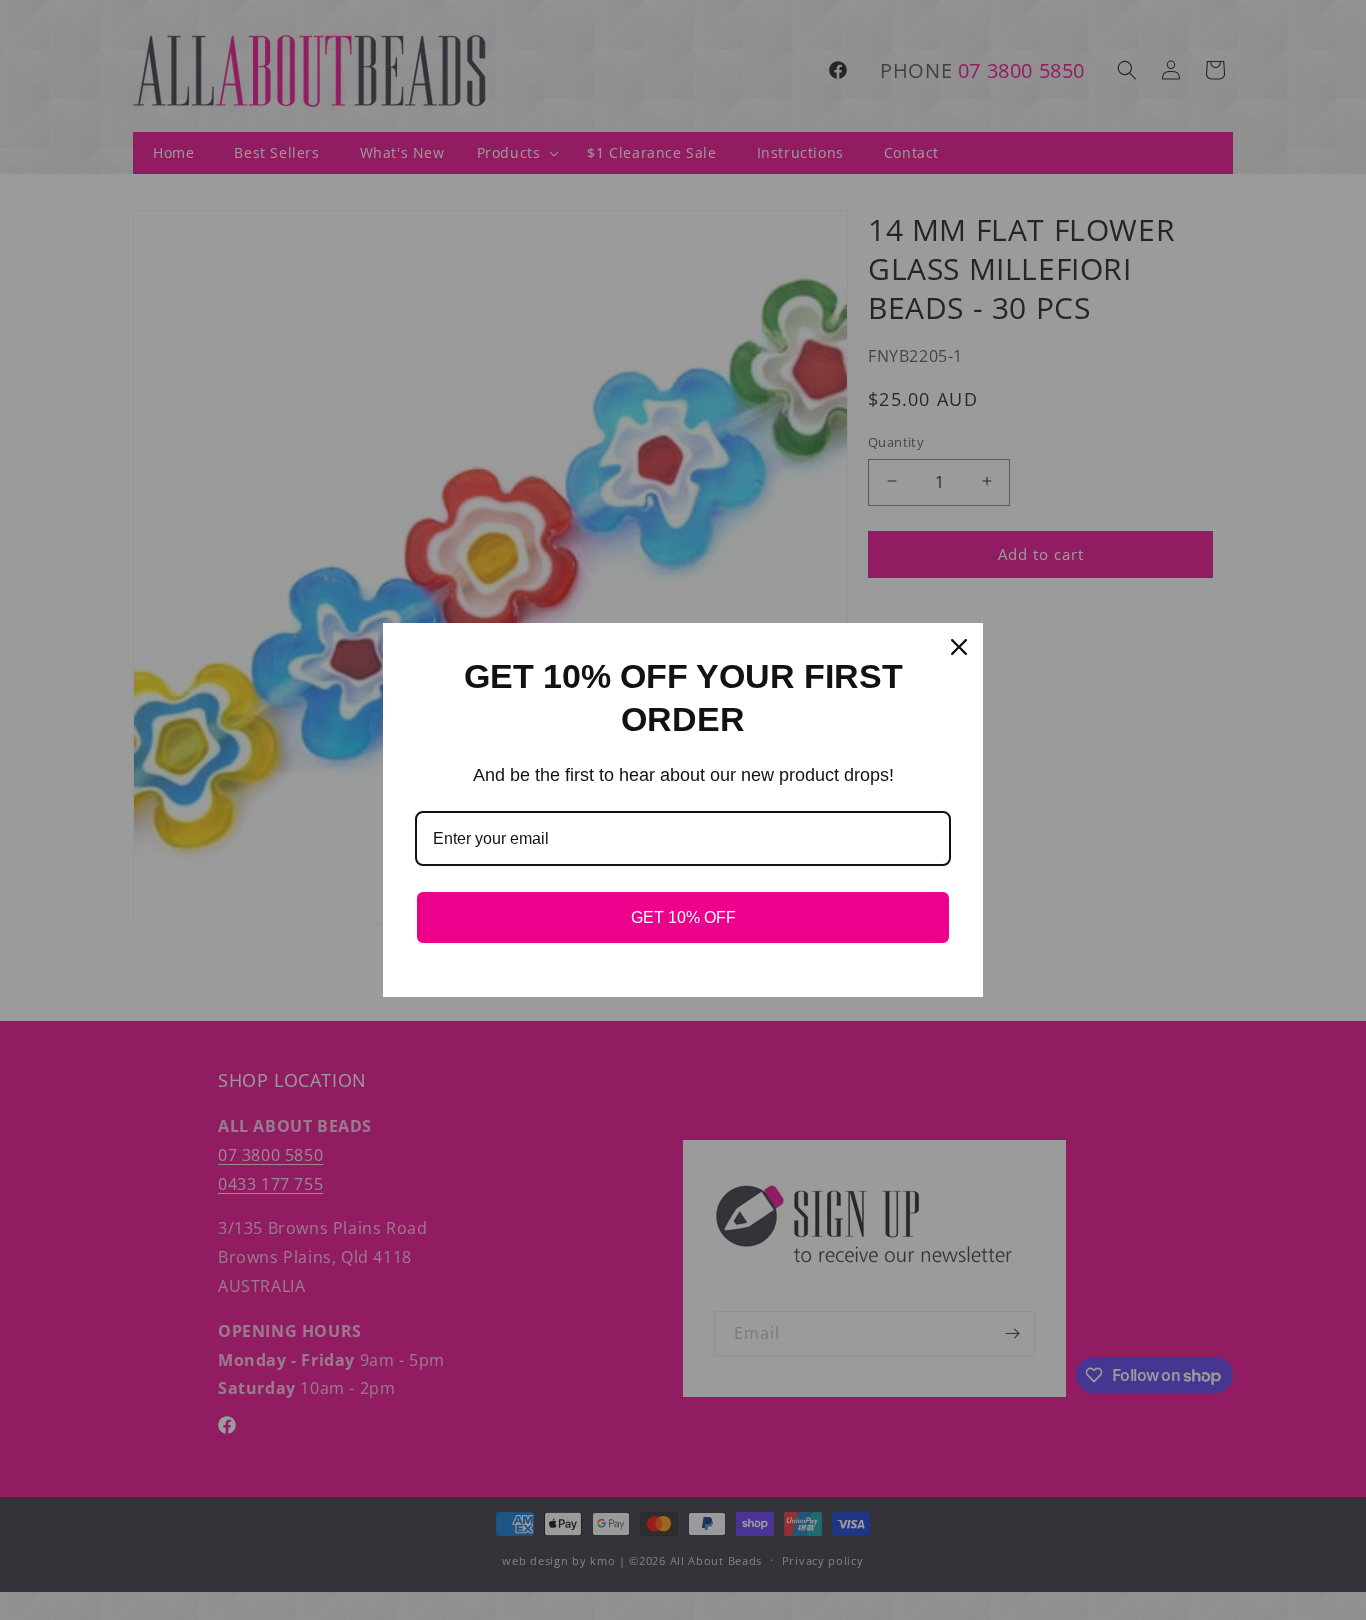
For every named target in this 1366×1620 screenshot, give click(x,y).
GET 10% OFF (683, 917)
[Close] (959, 647)
